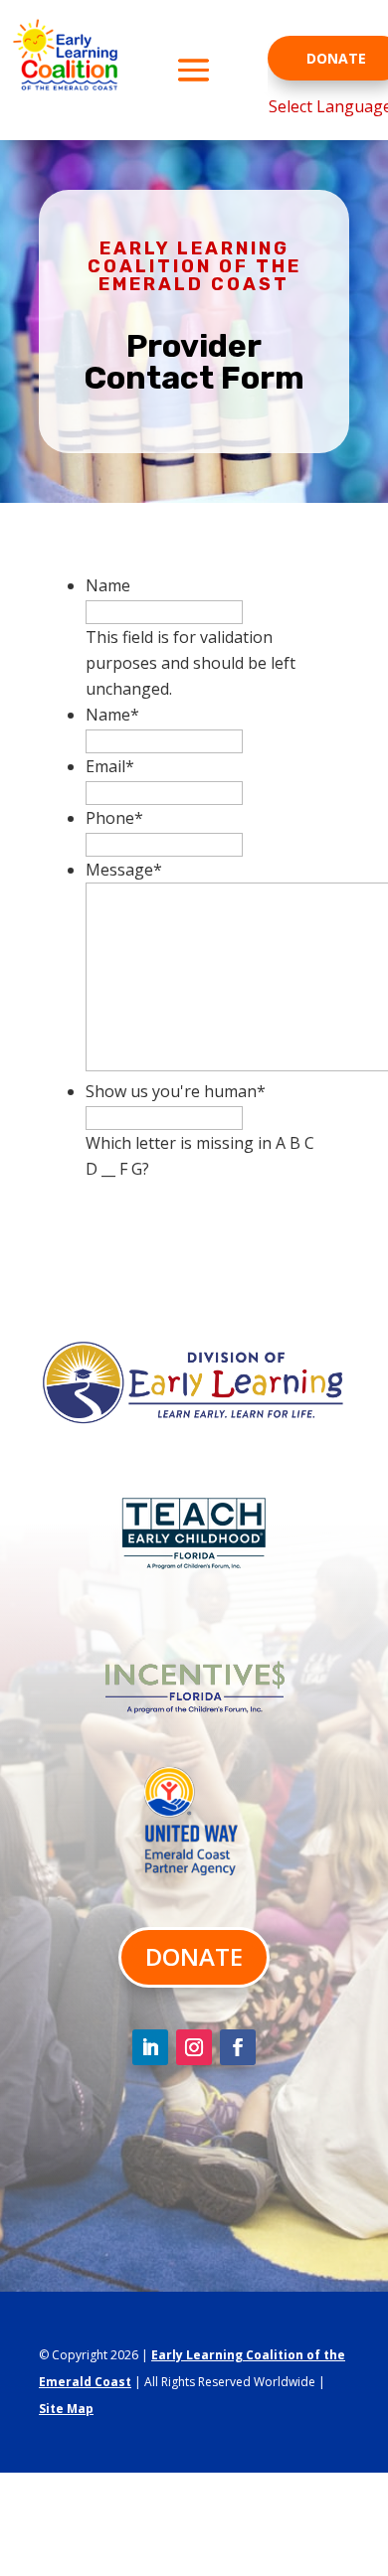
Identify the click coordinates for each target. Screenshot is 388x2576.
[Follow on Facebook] (238, 2047)
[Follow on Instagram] (194, 2047)
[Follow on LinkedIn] (150, 2047)
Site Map (66, 2409)
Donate (194, 1956)
